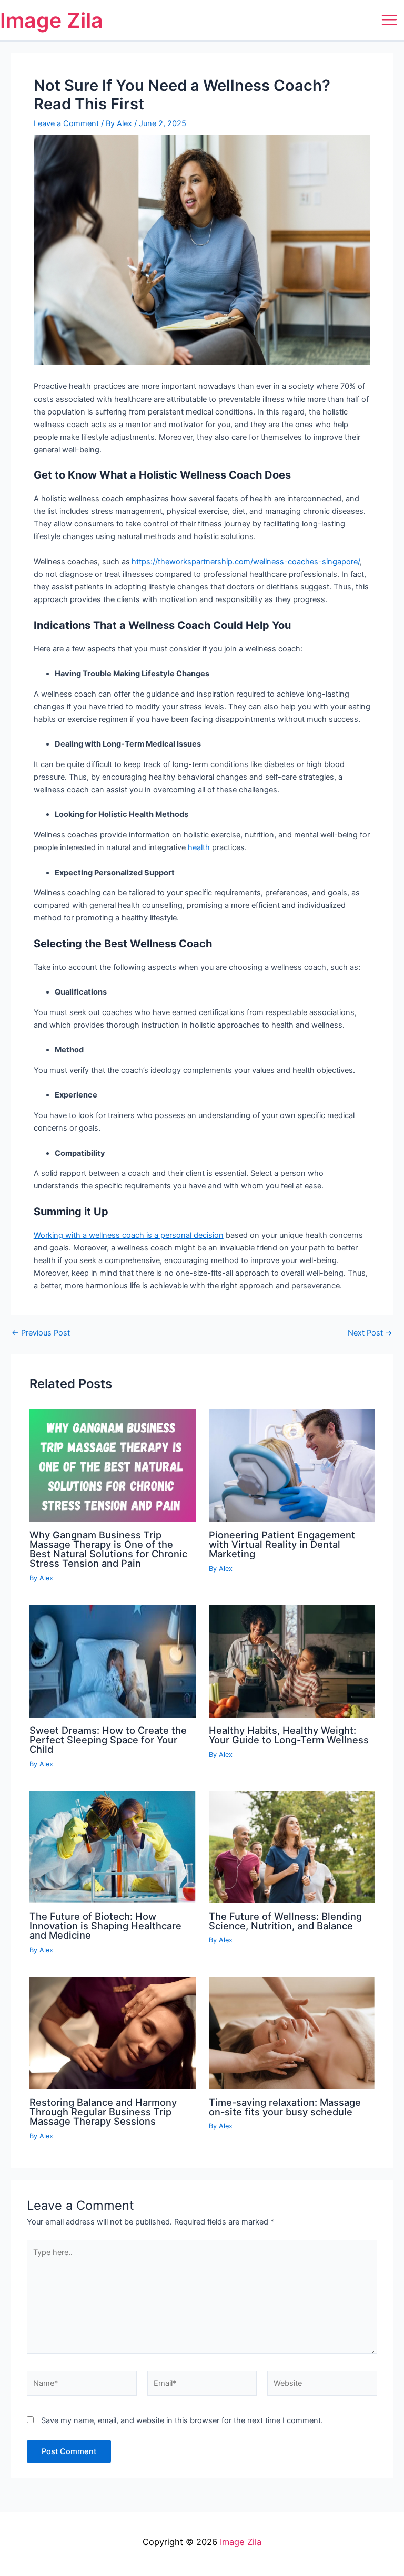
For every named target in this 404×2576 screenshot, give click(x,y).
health (199, 847)
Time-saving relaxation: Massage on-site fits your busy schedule (285, 2107)
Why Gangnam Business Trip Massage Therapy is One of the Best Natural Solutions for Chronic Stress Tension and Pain (108, 1549)
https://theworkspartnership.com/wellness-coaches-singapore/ (246, 562)
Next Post (370, 1333)
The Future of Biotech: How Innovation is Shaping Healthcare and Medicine (105, 1926)
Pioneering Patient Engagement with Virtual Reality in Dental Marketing (282, 1544)
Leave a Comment (66, 123)
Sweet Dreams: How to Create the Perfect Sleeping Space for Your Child (108, 1740)
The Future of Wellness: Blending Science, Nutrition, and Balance (285, 1921)
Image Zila (52, 20)
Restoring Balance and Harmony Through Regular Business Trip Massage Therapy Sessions (103, 2112)
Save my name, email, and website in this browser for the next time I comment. (182, 2420)
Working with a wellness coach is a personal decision (129, 1235)
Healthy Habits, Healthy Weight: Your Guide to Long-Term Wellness (289, 1735)
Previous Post (41, 1333)
